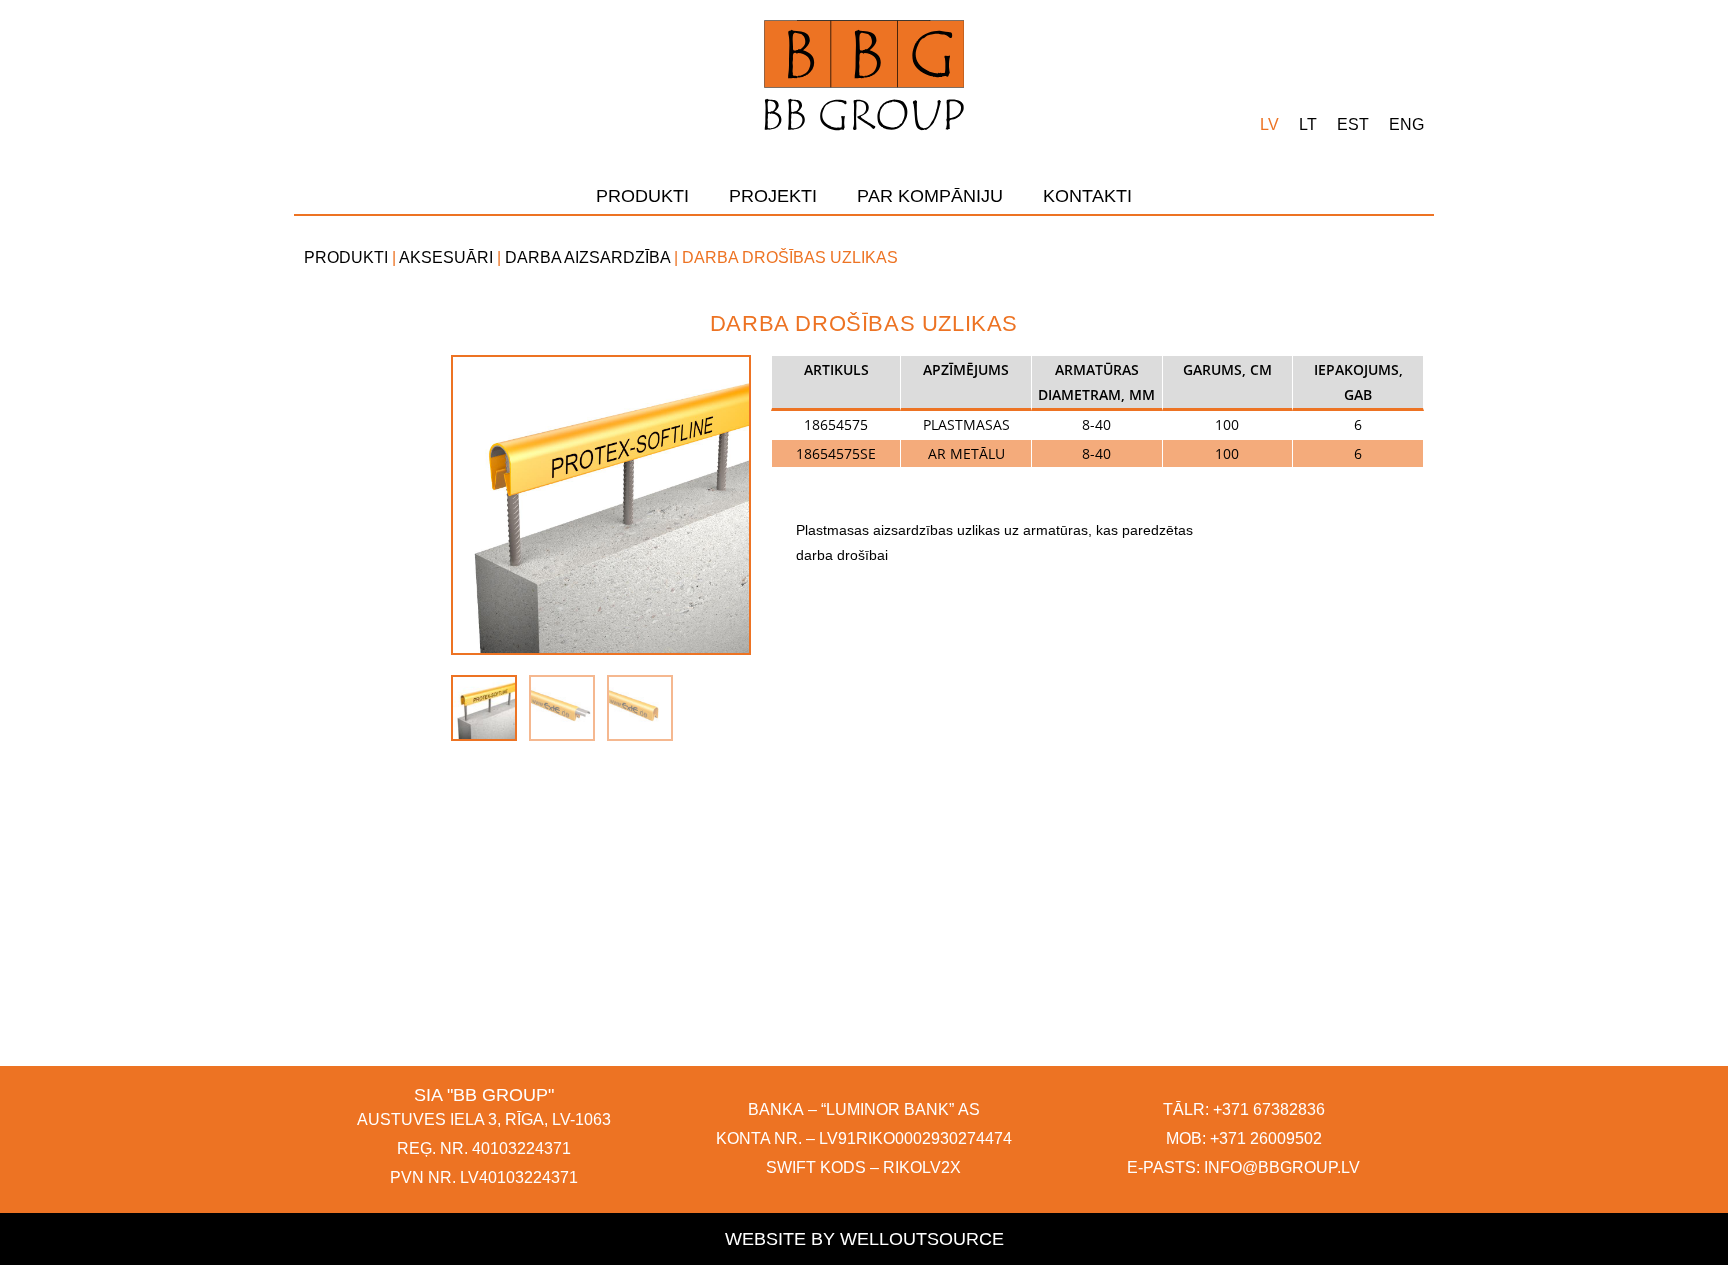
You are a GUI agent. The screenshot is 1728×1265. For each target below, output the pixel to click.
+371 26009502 (1266, 1138)
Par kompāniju (930, 196)
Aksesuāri (446, 257)
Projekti (773, 196)
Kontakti (1087, 196)
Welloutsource (922, 1239)
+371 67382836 (1269, 1109)
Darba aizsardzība (587, 257)
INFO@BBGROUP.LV (1282, 1167)
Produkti (642, 196)
